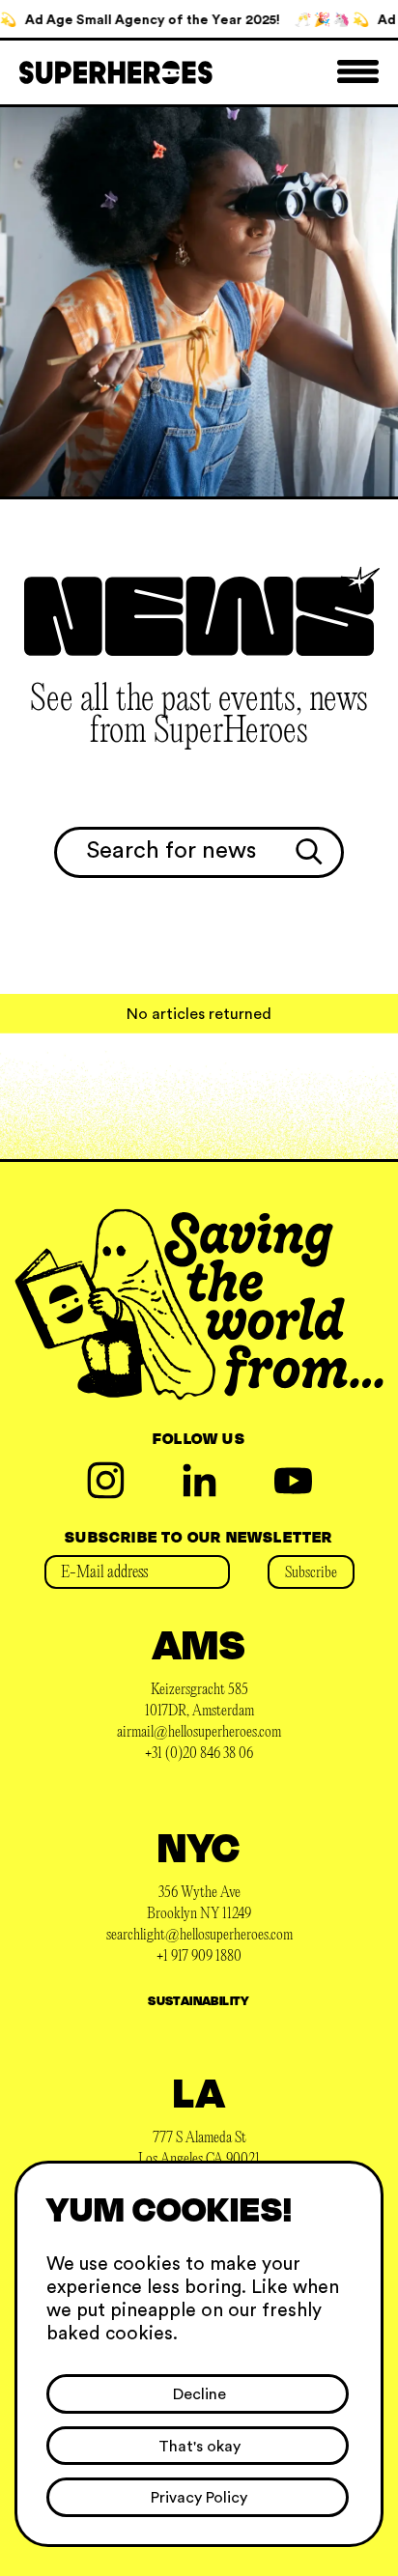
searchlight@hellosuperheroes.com (199, 1936)
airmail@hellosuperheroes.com (199, 1733)
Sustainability (199, 2000)
